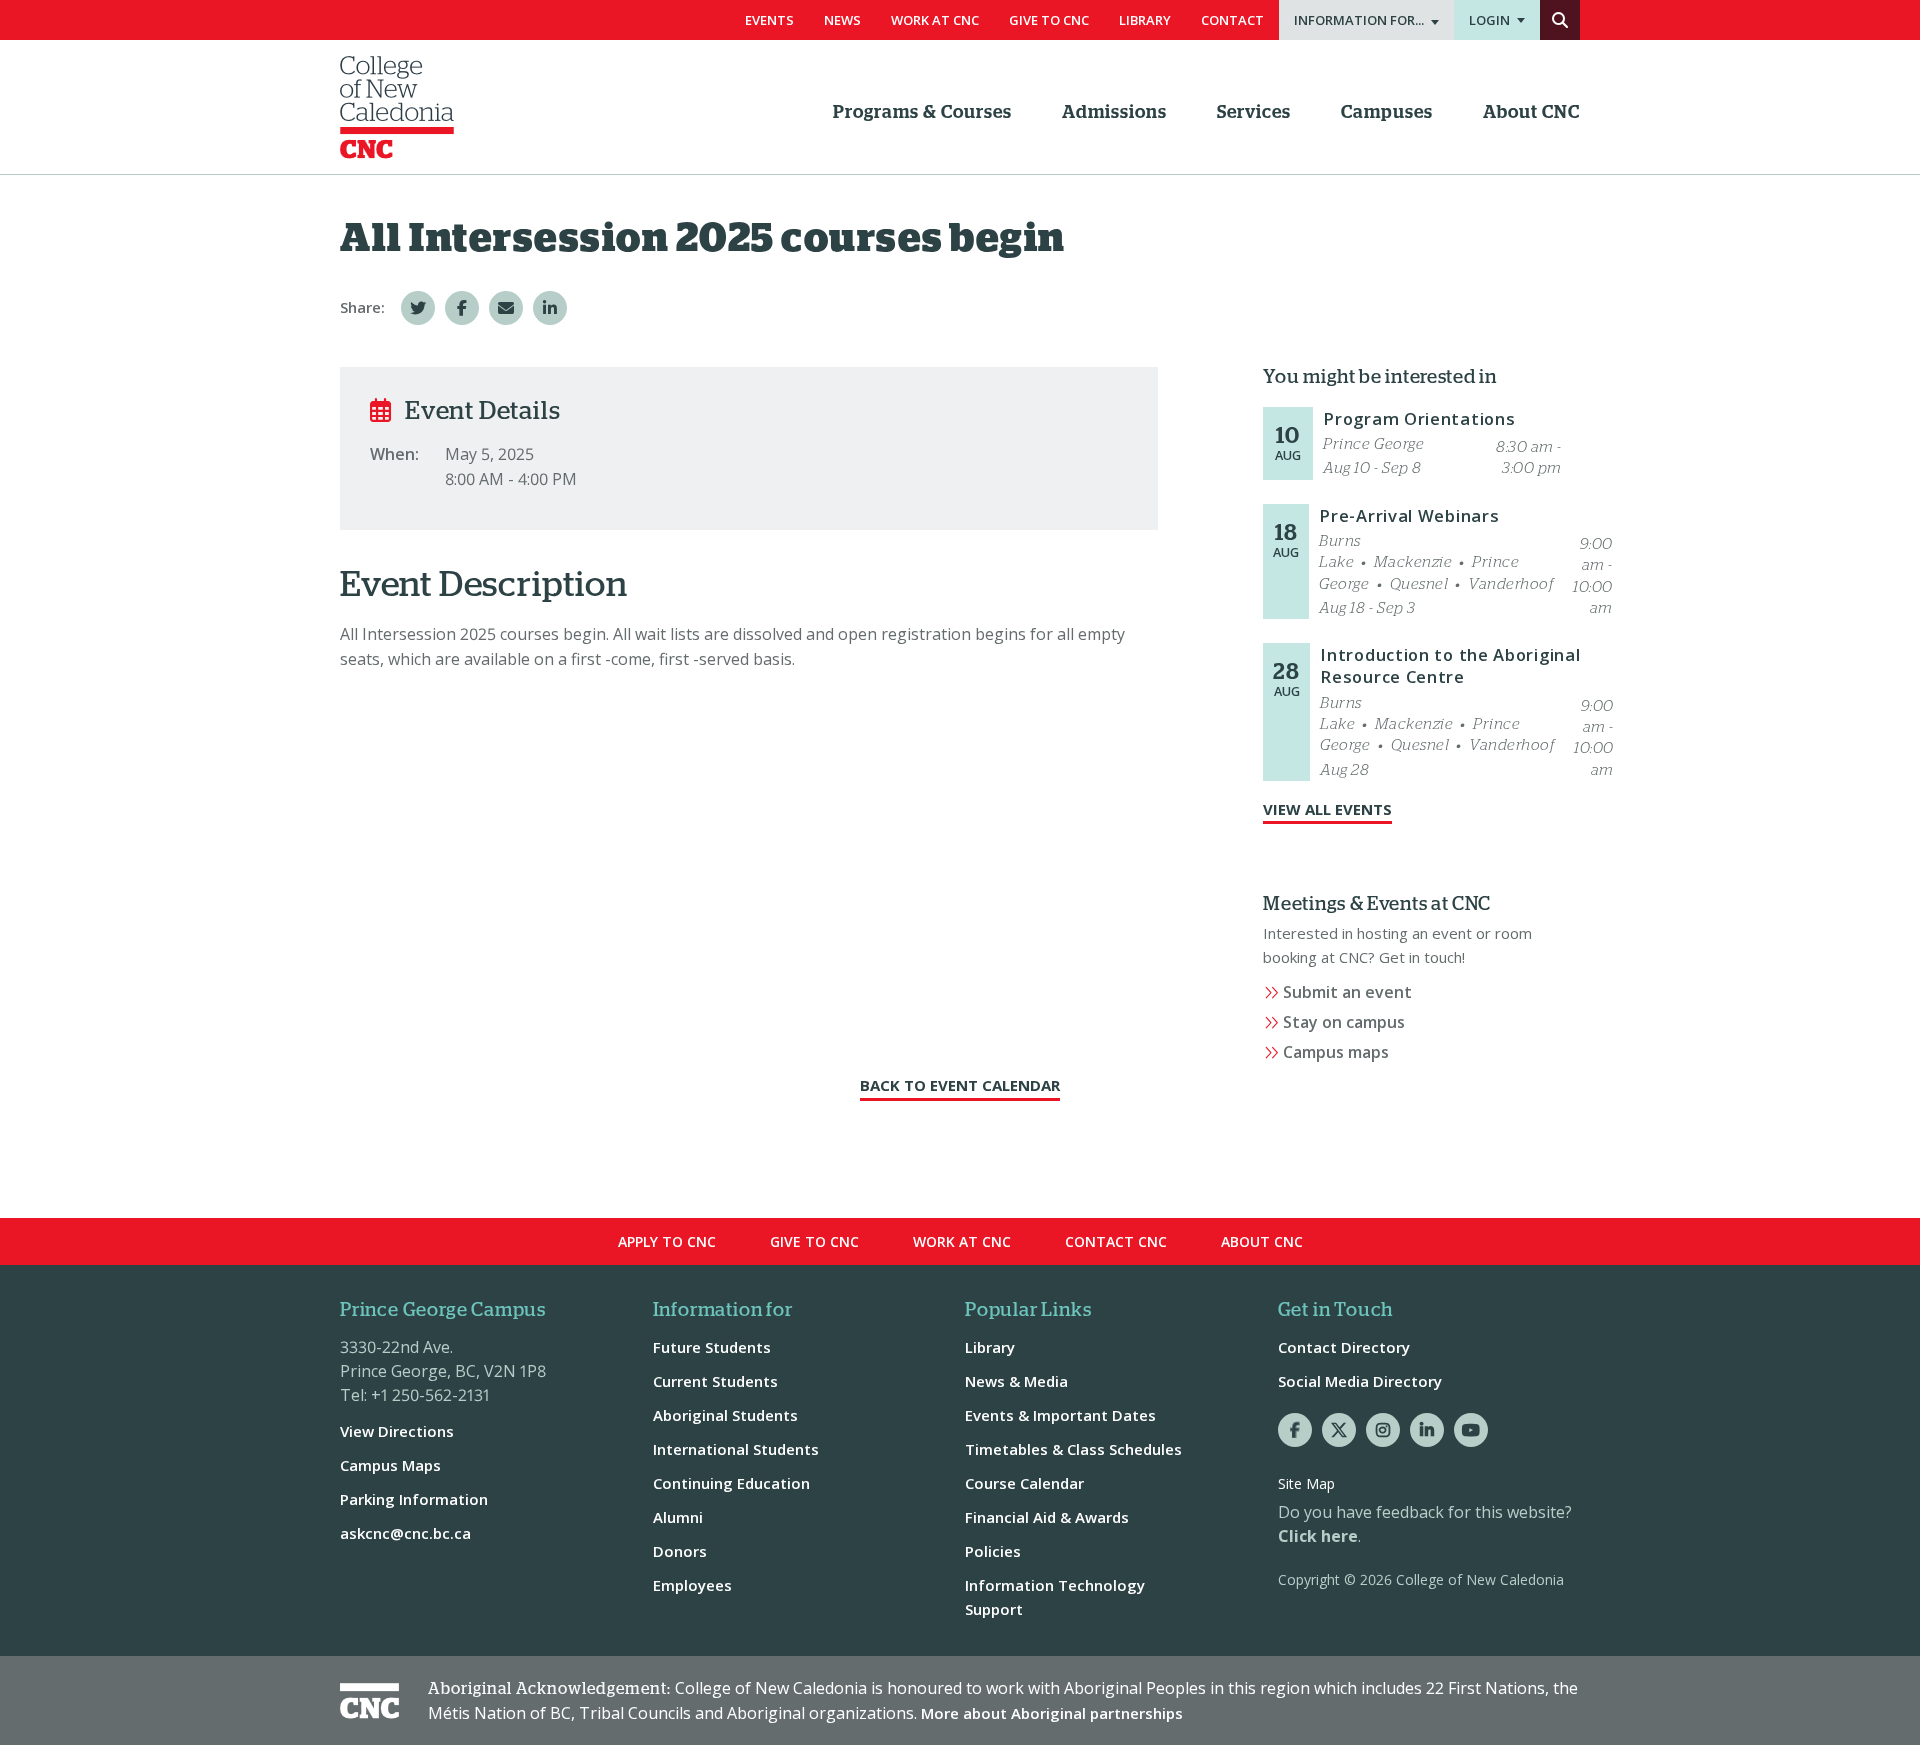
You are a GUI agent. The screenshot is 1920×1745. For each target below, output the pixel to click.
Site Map (1306, 1483)
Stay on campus (1344, 1022)
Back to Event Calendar (960, 1085)
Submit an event (1347, 992)
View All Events (1327, 809)
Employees (692, 1585)
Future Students (712, 1347)
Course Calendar (1024, 1483)
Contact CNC (1116, 1241)
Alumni (678, 1517)
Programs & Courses (922, 113)
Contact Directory (1344, 1347)
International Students (736, 1449)
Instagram (1383, 1430)
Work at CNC (962, 1241)
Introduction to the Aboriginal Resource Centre (1450, 665)
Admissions (1114, 113)
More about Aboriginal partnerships (1052, 1713)
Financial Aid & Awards (1047, 1517)
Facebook (1295, 1430)
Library (1145, 20)
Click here (1318, 1536)
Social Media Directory (1360, 1381)
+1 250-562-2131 (430, 1395)
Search (1560, 20)
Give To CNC (1049, 20)
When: (394, 454)
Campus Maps (390, 1465)
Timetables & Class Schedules (1073, 1449)
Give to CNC (814, 1241)
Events (769, 20)
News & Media (1016, 1381)
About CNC (1531, 113)
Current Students (715, 1381)
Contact (1232, 20)
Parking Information (414, 1499)
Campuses (1387, 113)
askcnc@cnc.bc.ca (405, 1533)
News (842, 20)
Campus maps (1336, 1052)
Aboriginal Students (725, 1415)
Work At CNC (935, 20)
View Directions (397, 1431)
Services (1254, 113)
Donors (680, 1551)
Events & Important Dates (1060, 1415)
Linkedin (1427, 1430)
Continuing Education (731, 1483)
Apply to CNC (667, 1241)
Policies (993, 1551)
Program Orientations (1419, 418)
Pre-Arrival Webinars (1409, 515)
